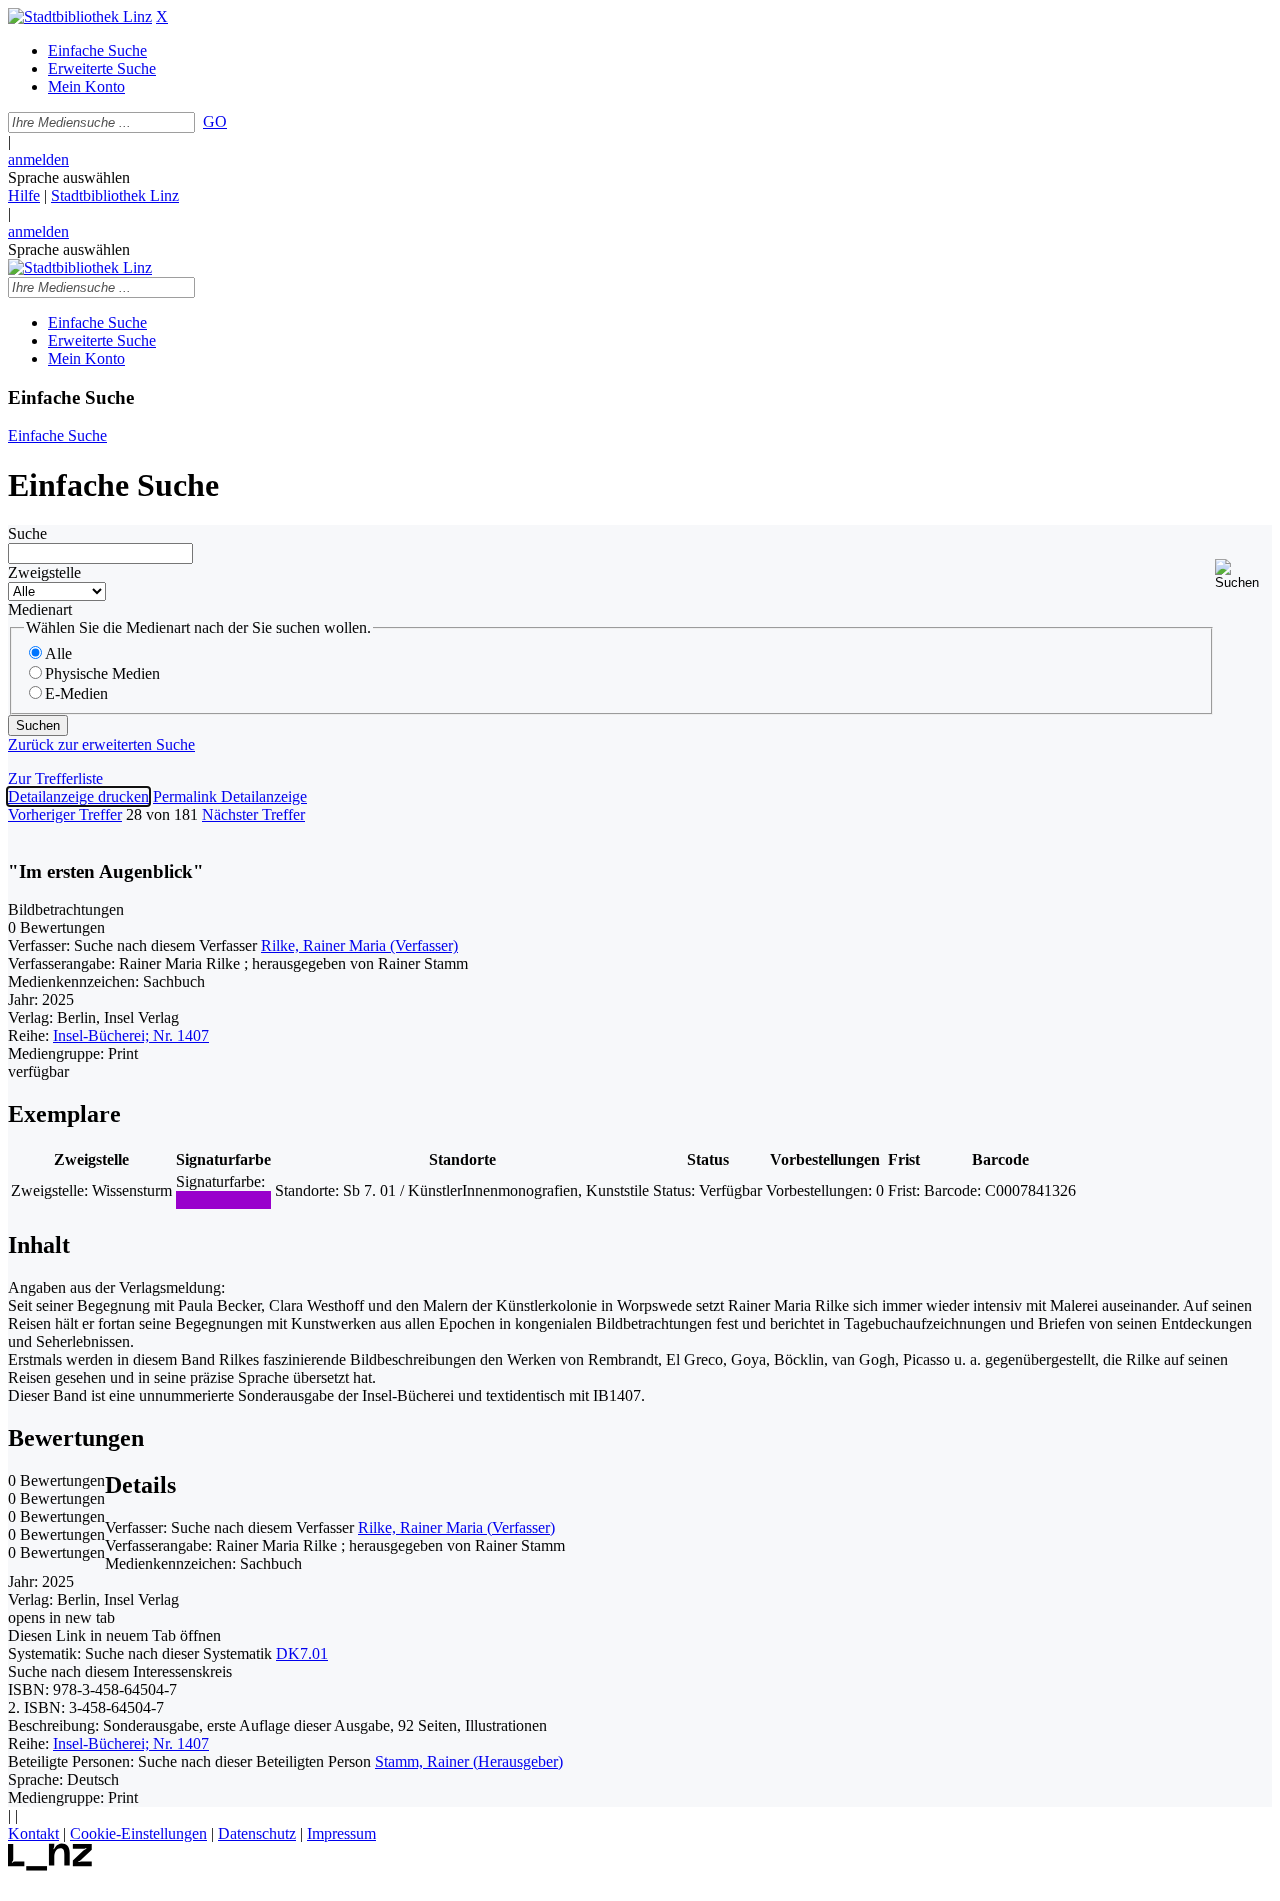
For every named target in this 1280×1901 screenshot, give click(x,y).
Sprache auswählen (69, 177)
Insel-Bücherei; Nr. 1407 (131, 1035)
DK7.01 (302, 1653)
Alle (58, 653)
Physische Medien (102, 673)
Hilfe (24, 195)
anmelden (38, 159)
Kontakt (33, 1833)
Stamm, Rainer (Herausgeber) (469, 1761)
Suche (27, 533)
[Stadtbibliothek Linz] (80, 16)
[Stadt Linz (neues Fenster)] (50, 1865)
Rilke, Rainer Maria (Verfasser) (359, 945)
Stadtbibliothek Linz (115, 195)
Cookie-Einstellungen (138, 1833)
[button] (1243, 574)
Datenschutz (257, 1833)
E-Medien (76, 693)
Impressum (341, 1833)
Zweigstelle (44, 572)
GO (215, 121)
